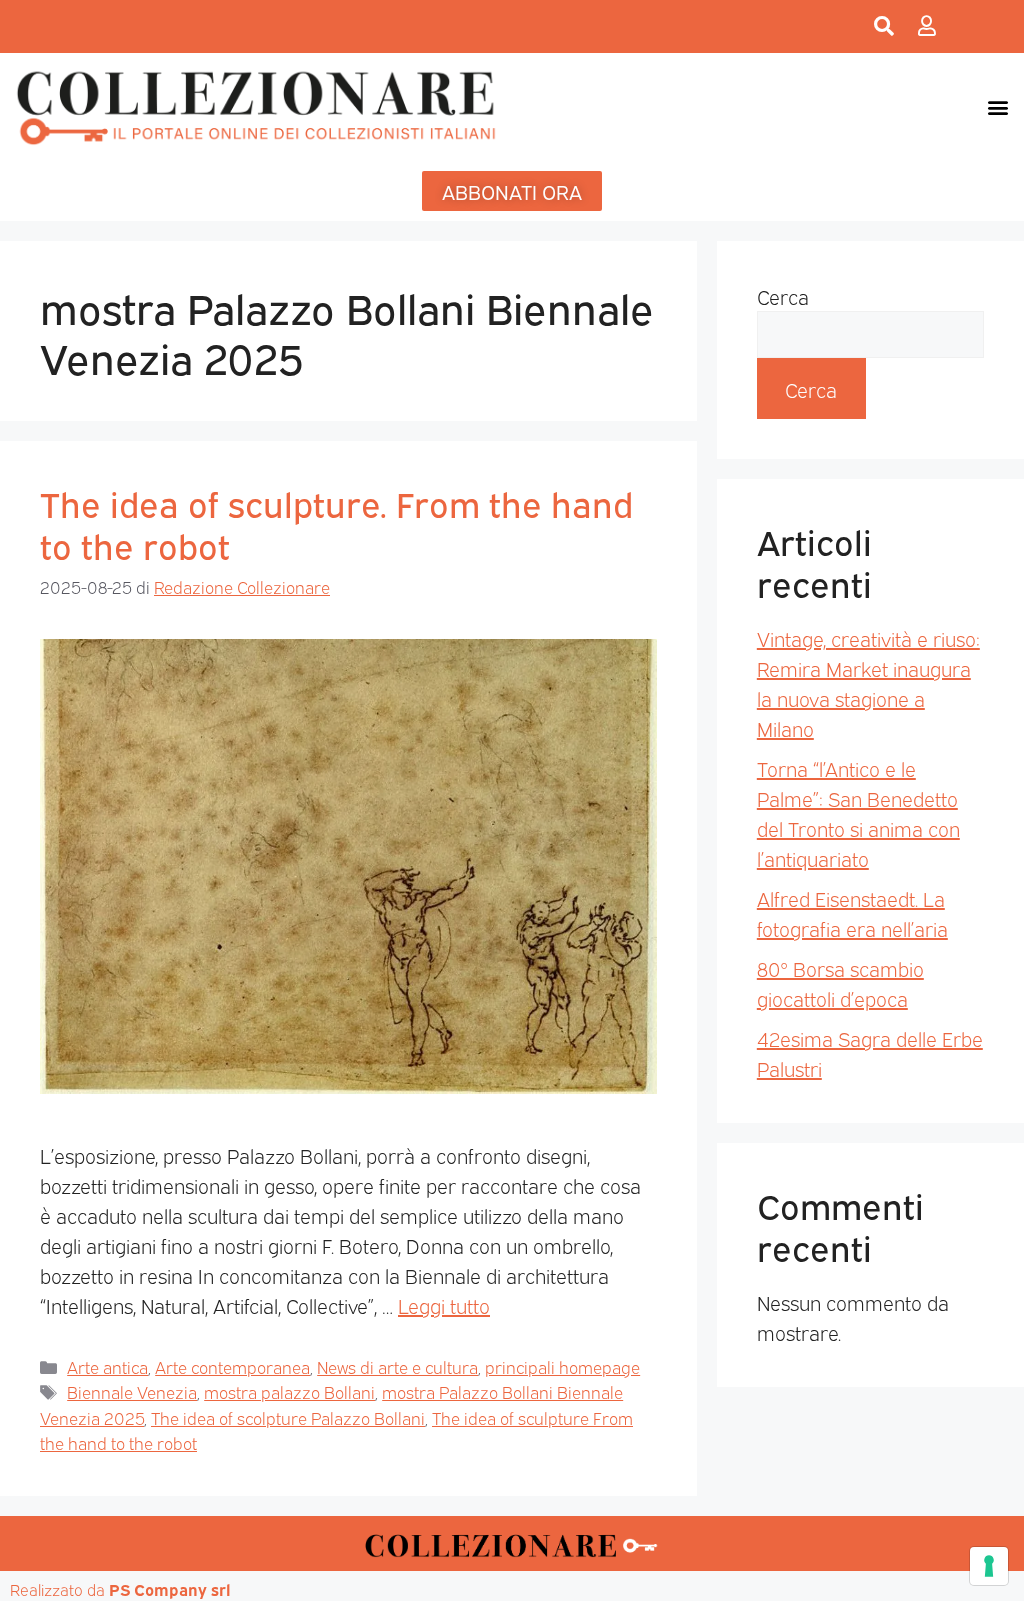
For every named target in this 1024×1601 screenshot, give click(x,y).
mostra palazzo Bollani (289, 1391)
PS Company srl (170, 1589)
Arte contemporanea (232, 1366)
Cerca (783, 296)
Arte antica (107, 1366)
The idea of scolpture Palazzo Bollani (288, 1417)
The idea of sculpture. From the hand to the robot (336, 523)
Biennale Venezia (132, 1391)
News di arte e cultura (397, 1366)
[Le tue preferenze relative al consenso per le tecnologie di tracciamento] (989, 1566)
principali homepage (562, 1366)
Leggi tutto (444, 1305)
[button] (997, 106)
